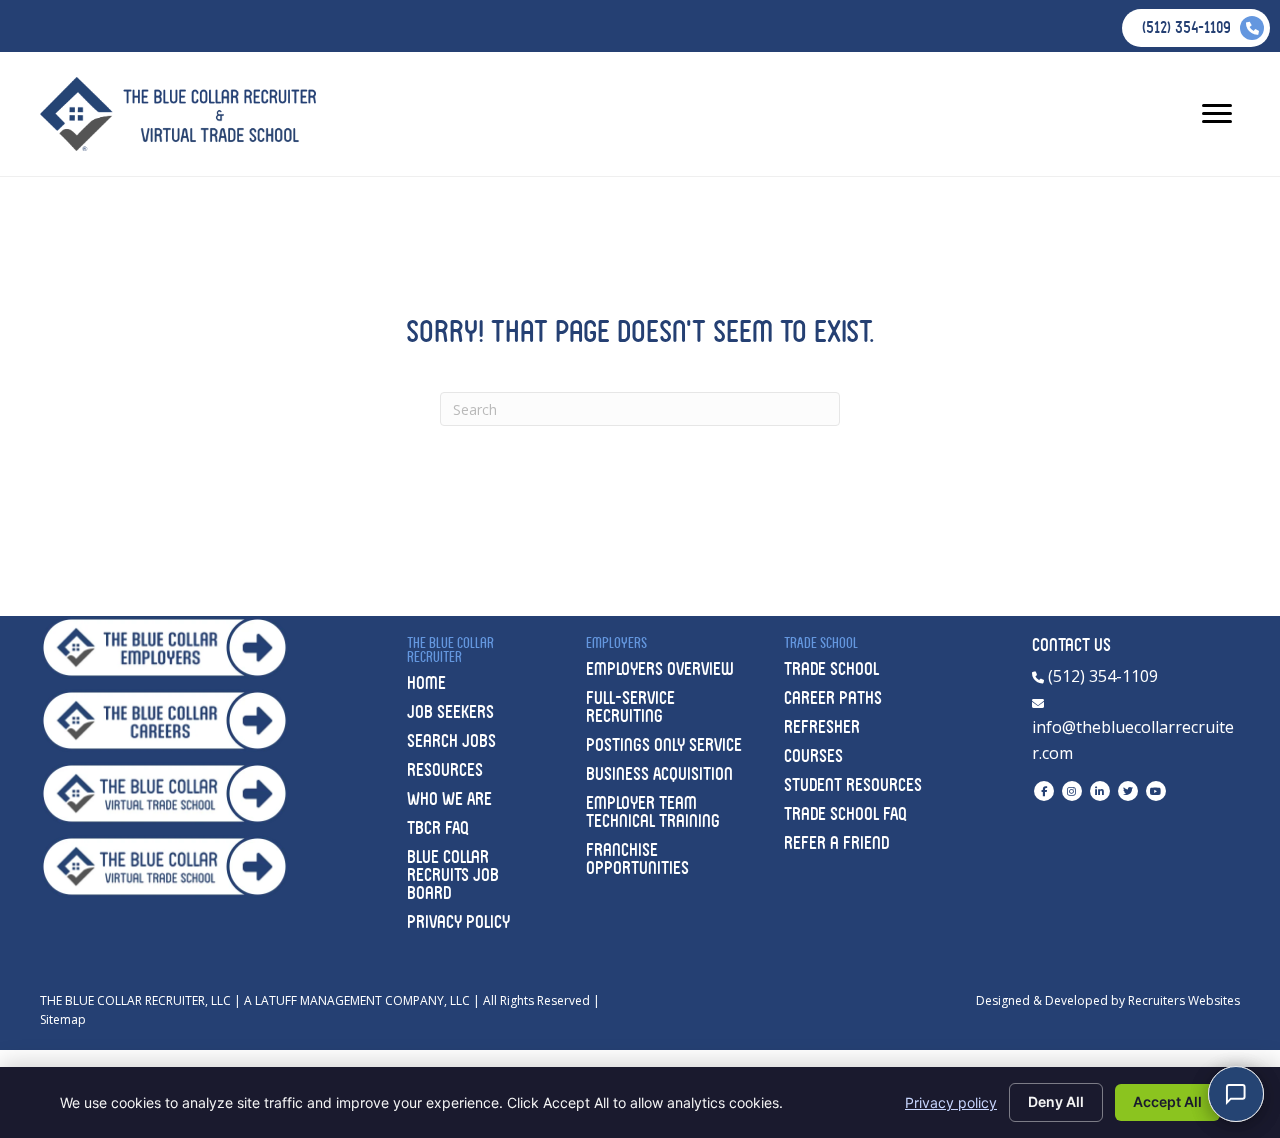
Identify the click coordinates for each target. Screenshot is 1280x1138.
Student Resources (853, 784)
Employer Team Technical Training (653, 811)
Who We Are (449, 798)
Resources (445, 769)
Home (426, 682)
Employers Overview (660, 668)
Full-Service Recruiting (630, 706)
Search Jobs (451, 740)
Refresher (822, 726)
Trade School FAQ (845, 813)
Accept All (1167, 1101)
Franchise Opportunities (637, 858)
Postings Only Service (664, 744)
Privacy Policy (458, 921)
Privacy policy (951, 1102)
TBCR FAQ (438, 827)
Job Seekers (450, 711)
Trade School (831, 668)
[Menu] (1217, 114)
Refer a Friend (836, 842)
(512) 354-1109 (1101, 676)
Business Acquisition (659, 773)
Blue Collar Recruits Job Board (453, 874)
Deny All (1056, 1101)
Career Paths (833, 697)
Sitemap (63, 1019)
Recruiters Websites (1184, 1000)
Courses (813, 755)
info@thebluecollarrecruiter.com (1133, 740)
